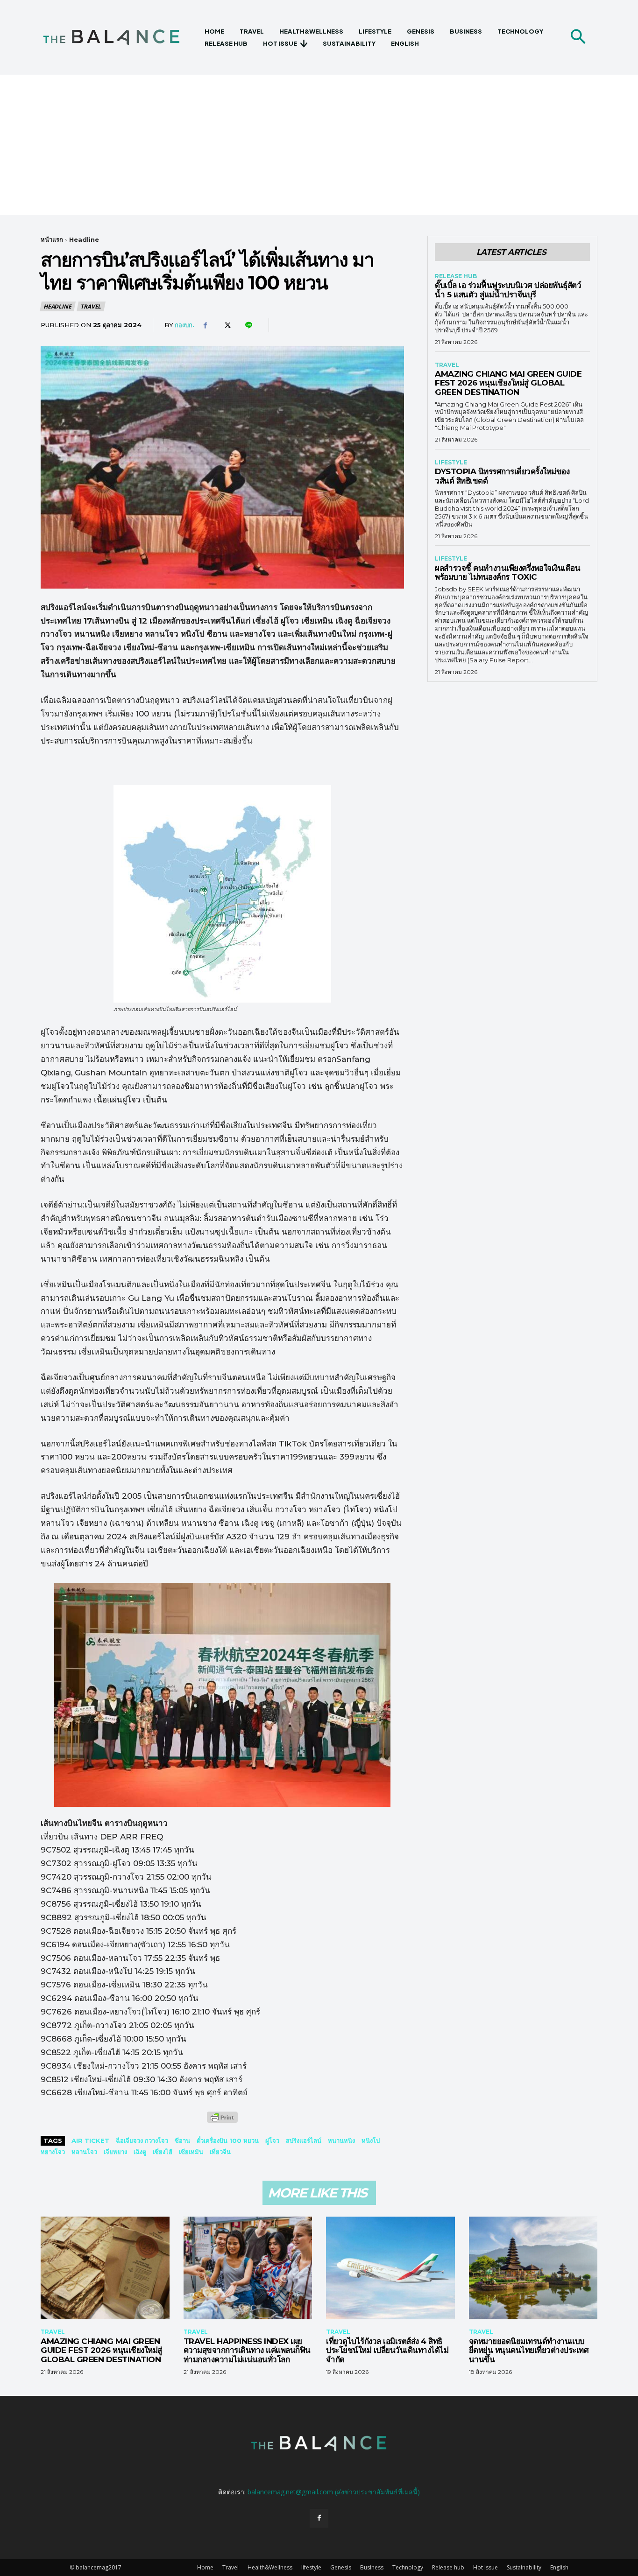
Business (372, 2567)
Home (205, 2567)
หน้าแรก (52, 239)
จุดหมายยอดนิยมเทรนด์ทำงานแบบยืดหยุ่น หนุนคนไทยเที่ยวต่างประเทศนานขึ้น (529, 2350)
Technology (408, 2567)
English (559, 2567)
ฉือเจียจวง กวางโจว (142, 2141)
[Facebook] (205, 325)
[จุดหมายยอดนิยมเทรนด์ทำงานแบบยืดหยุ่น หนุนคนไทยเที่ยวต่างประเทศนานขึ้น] (533, 2268)
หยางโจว (53, 2152)
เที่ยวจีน (220, 2152)
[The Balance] (119, 37)
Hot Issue (486, 2567)
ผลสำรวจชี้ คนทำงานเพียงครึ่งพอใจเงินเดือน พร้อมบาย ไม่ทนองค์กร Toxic (507, 573)
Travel (91, 306)
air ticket (90, 2141)
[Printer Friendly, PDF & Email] (222, 2122)
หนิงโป (371, 2141)
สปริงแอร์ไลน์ (304, 2141)
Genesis (341, 2567)
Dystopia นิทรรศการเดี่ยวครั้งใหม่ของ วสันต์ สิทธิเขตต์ (502, 476)
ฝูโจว (272, 2141)
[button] (578, 37)
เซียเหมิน (191, 2152)
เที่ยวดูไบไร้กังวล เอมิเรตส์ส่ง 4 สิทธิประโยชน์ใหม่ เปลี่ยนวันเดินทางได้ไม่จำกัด (387, 2350)
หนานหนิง (341, 2141)
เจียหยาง (115, 2152)
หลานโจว (84, 2152)
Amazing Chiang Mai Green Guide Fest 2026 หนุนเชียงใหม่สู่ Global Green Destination (508, 383)
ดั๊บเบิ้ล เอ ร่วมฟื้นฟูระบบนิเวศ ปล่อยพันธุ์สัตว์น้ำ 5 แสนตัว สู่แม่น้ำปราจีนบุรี (508, 290)
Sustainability (524, 2567)
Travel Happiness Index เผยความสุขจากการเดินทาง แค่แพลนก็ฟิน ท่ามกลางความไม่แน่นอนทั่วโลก (247, 2350)
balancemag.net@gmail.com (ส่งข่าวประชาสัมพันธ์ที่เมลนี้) (334, 2492)
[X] (227, 325)
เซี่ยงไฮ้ (163, 2152)
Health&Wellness (270, 2567)
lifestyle (451, 463)
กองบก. (184, 325)
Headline (84, 239)
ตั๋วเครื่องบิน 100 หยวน (228, 2141)
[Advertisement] (319, 145)
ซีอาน (182, 2141)
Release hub (456, 276)
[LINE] (248, 325)
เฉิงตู (140, 2152)
